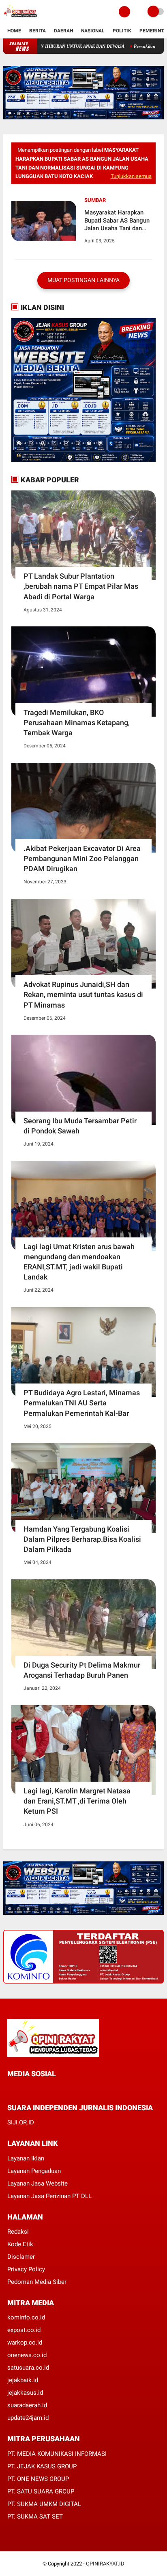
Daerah (63, 31)
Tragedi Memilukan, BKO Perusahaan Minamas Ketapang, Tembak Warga (77, 723)
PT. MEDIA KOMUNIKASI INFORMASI (57, 2454)
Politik (122, 31)
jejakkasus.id (25, 2393)
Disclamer (21, 2257)
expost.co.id (24, 2330)
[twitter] (21, 2089)
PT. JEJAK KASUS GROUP (42, 2466)
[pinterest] (43, 2089)
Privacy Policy (26, 2269)
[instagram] (54, 2089)
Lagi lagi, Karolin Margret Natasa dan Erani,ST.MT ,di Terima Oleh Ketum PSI (77, 1801)
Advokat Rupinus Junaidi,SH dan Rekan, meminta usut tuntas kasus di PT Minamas (83, 994)
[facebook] (10, 2089)
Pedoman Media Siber (37, 2282)
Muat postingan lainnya (83, 280)
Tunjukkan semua (131, 176)
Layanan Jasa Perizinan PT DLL (49, 2196)
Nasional (93, 31)
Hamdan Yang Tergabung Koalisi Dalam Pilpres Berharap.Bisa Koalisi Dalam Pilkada (82, 1539)
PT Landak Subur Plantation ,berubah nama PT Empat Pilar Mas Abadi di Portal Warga (81, 586)
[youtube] (64, 2089)
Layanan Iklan (26, 2158)
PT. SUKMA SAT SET (35, 2517)
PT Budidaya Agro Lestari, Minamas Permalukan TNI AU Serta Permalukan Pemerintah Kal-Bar (82, 1403)
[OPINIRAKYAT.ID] (20, 19)
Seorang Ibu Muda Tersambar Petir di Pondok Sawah (80, 1126)
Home (14, 31)
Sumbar (95, 200)
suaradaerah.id (27, 2405)
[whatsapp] (32, 2089)
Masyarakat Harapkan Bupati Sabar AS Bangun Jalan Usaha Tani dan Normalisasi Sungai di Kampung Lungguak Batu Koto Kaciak (118, 221)
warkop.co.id (25, 2343)
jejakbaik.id (23, 2380)
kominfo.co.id (26, 2317)
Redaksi (18, 2232)
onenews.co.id (27, 2355)
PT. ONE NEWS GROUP (38, 2479)
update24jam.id (28, 2418)
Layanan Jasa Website (37, 2183)
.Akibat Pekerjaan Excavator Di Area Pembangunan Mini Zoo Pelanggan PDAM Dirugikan (82, 858)
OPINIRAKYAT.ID (105, 2564)
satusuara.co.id (28, 2368)
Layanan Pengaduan (34, 2171)
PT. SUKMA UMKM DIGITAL (44, 2504)
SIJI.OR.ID (21, 2122)
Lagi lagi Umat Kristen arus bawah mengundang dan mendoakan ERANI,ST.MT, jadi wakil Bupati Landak (79, 1262)
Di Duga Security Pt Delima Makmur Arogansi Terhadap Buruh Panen (82, 1670)
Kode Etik (20, 2244)
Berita (37, 31)
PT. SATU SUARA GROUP (41, 2491)
